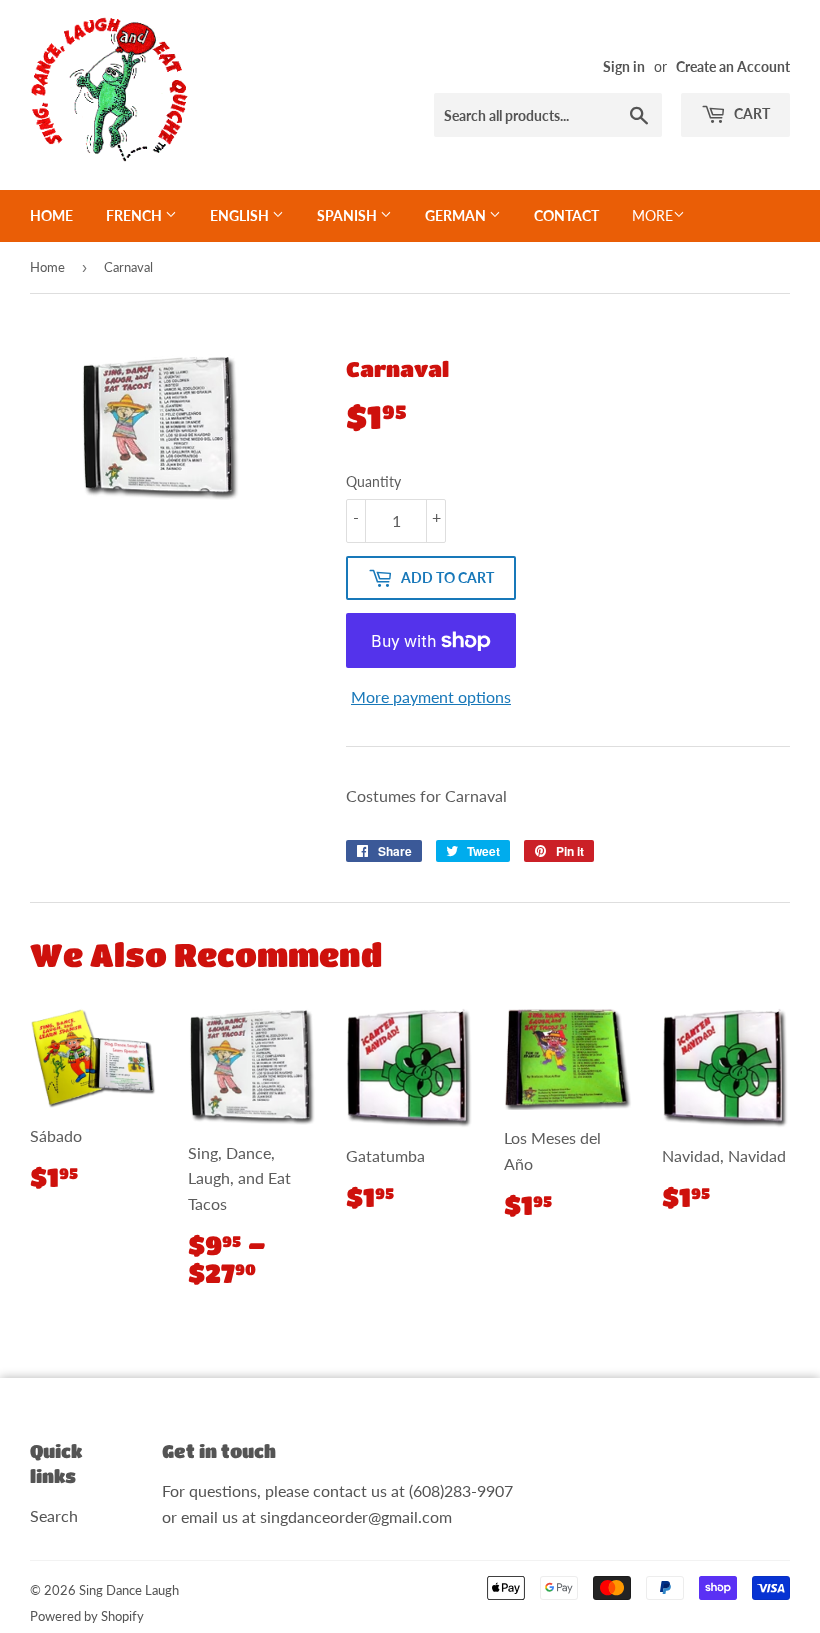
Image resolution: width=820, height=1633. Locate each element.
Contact (566, 215)
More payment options (431, 696)
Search (54, 1515)
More (652, 215)
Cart (750, 113)
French (135, 215)
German (457, 215)
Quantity (373, 481)
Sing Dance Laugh (129, 1590)
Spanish (348, 215)
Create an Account (733, 67)
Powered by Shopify (87, 1616)
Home (51, 215)
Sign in (624, 67)
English (241, 215)
